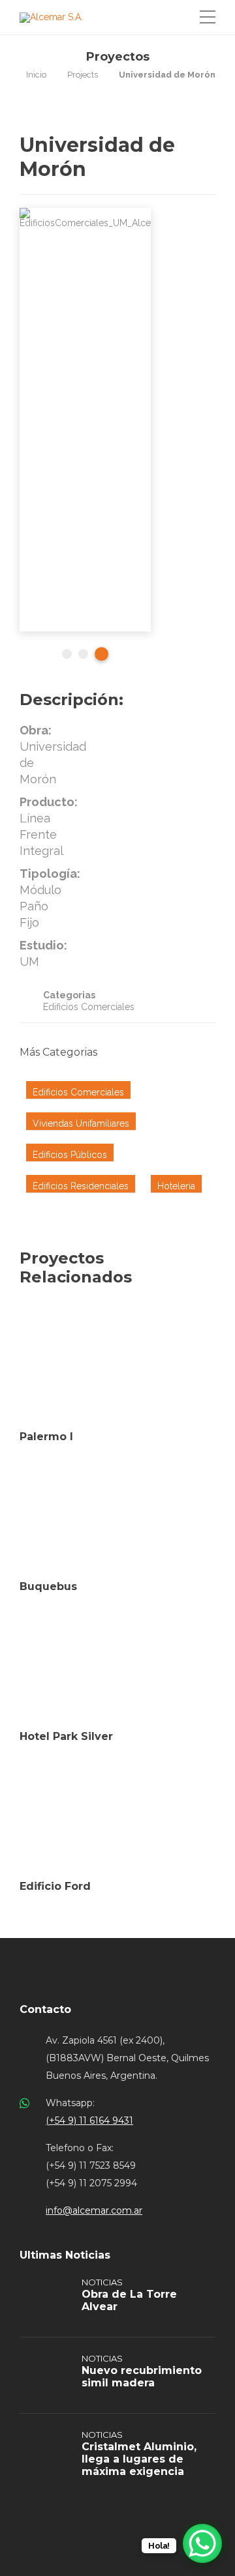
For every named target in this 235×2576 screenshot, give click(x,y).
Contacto (45, 2009)
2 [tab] (83, 654)
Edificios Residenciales (81, 1186)
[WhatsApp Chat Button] (202, 2543)
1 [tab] (67, 654)
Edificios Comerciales (89, 1007)
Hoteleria (176, 1186)
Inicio (36, 75)
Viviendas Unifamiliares (81, 1123)
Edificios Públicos (70, 1155)
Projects (83, 75)
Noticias (102, 2282)
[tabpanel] (85, 420)
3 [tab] (102, 654)
